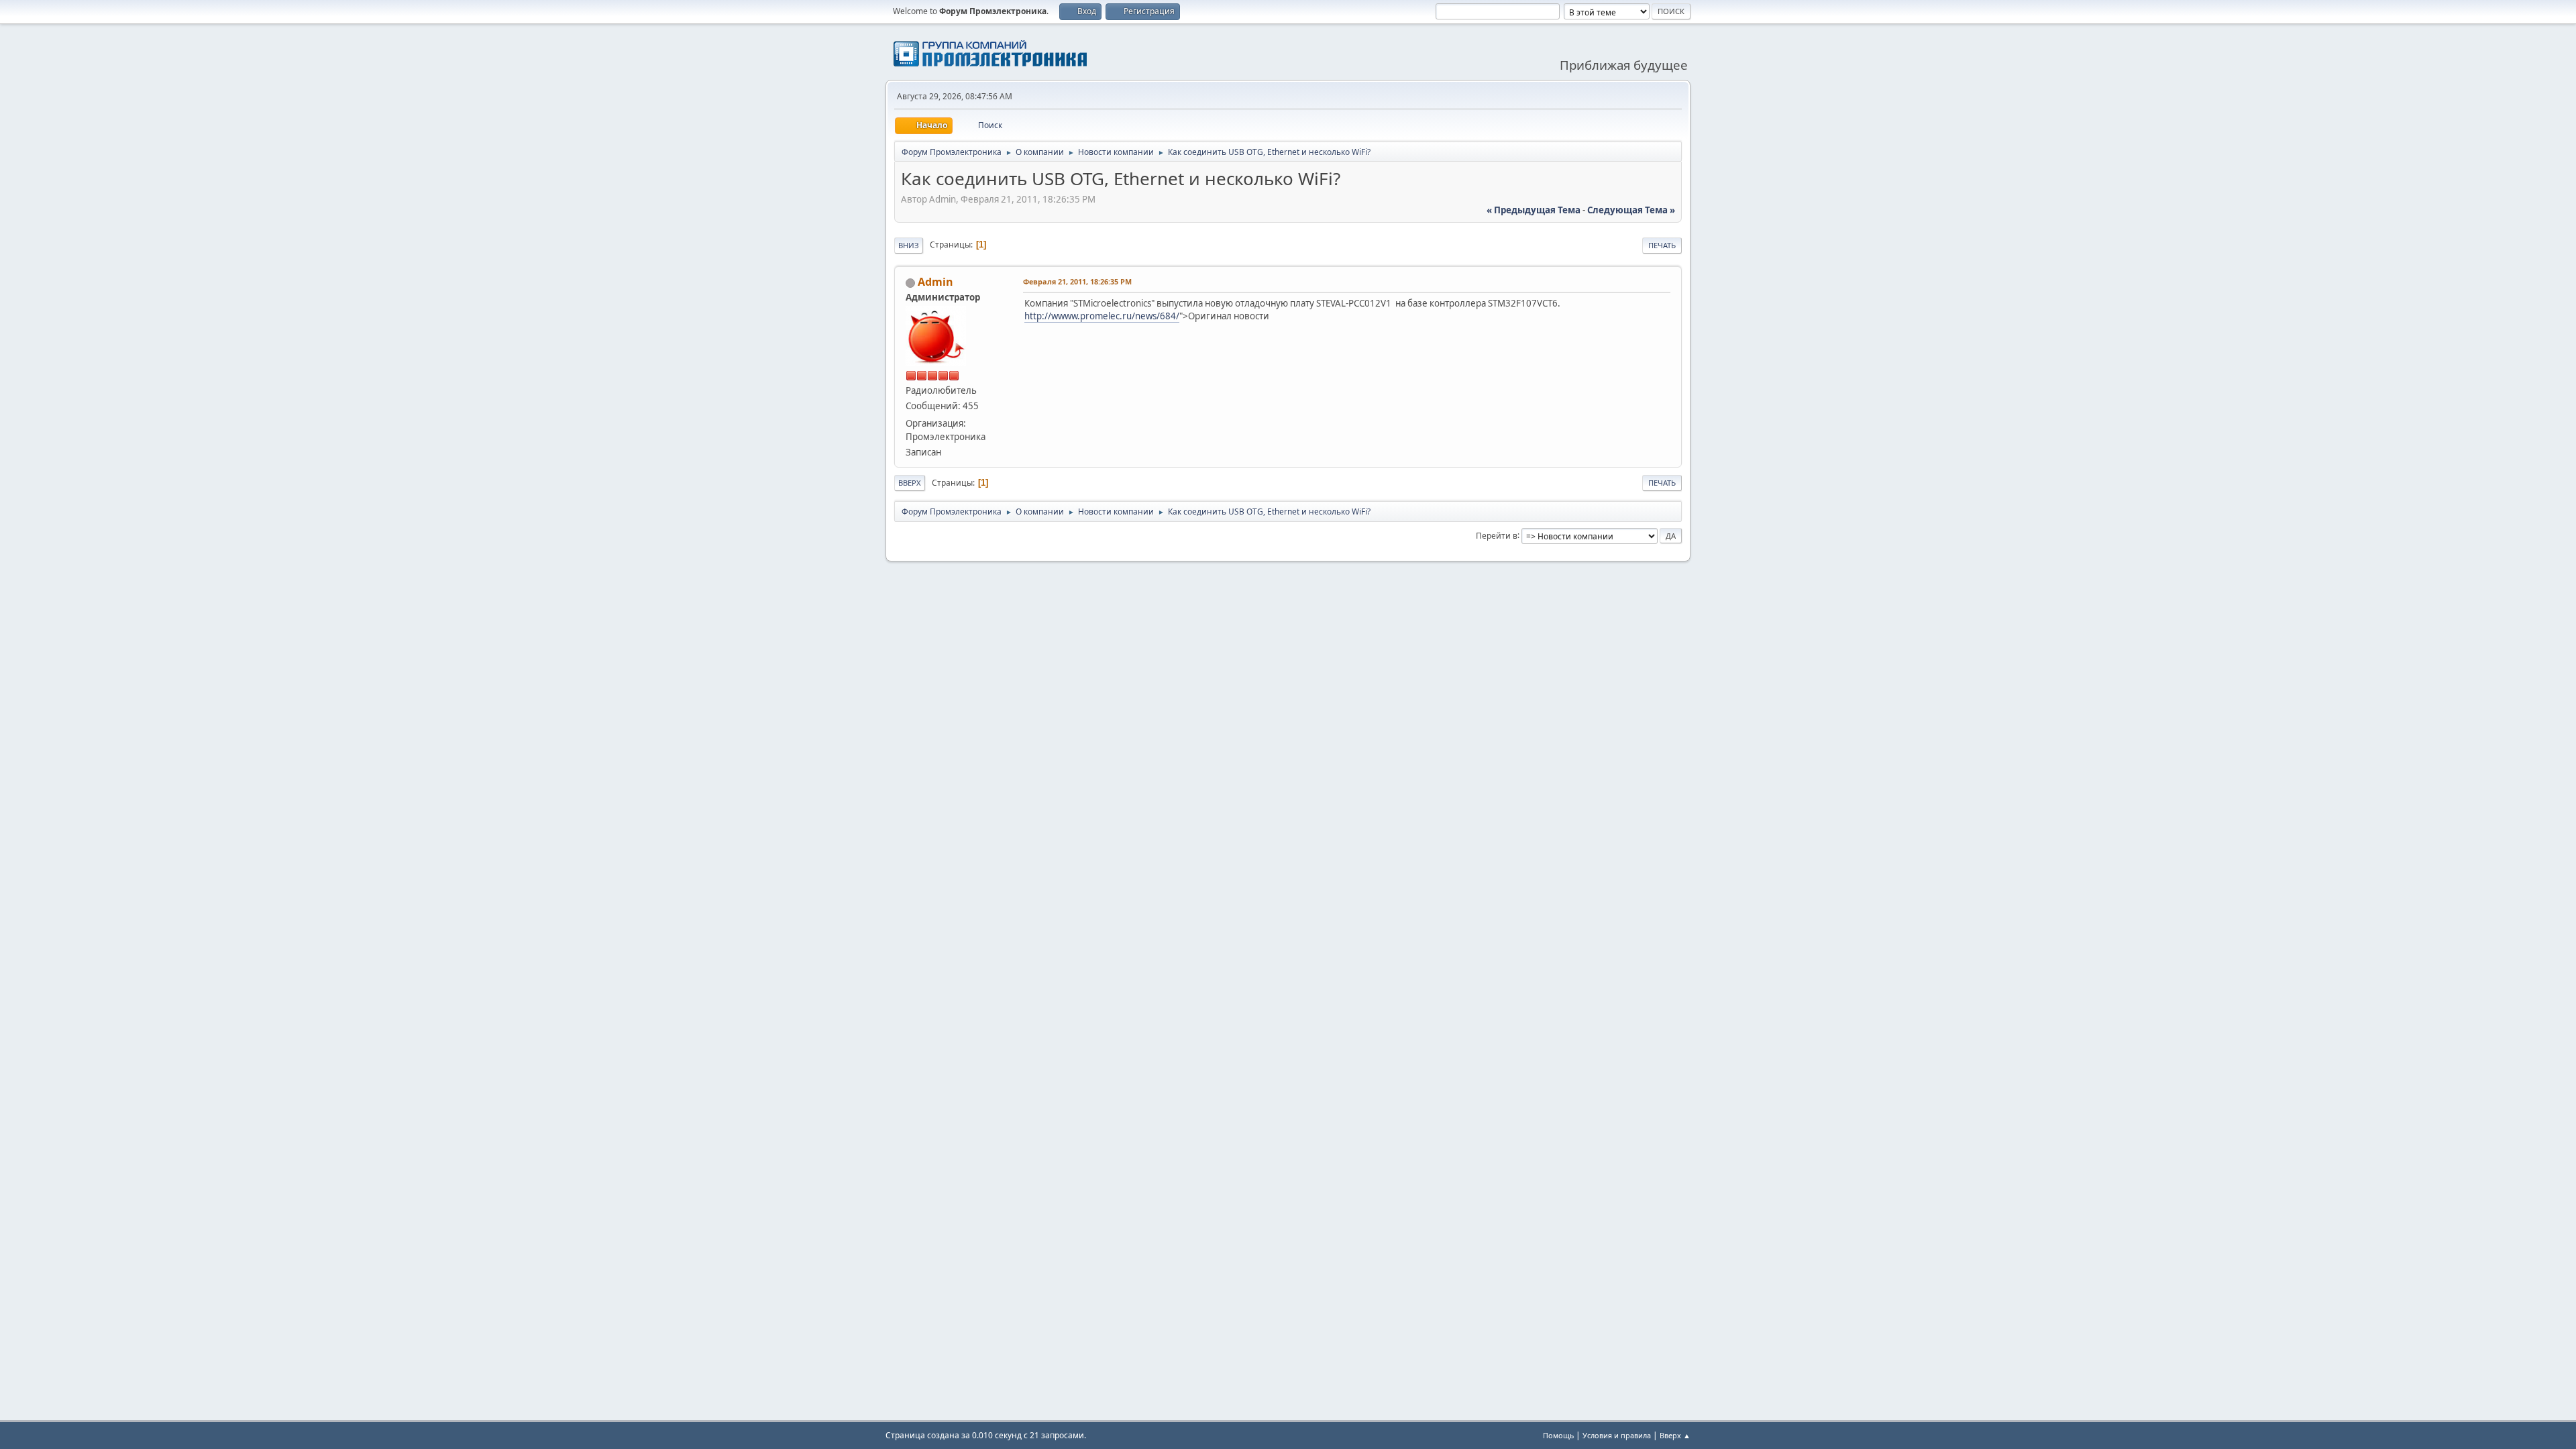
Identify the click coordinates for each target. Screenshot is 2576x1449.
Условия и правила (1617, 1435)
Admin (935, 282)
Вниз (909, 245)
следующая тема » (1631, 210)
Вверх (910, 483)
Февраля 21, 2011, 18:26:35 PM (1077, 281)
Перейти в (1497, 535)
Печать (1662, 245)
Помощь (1558, 1435)
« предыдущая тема (1534, 210)
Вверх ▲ (1675, 1435)
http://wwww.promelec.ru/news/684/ (1102, 316)
